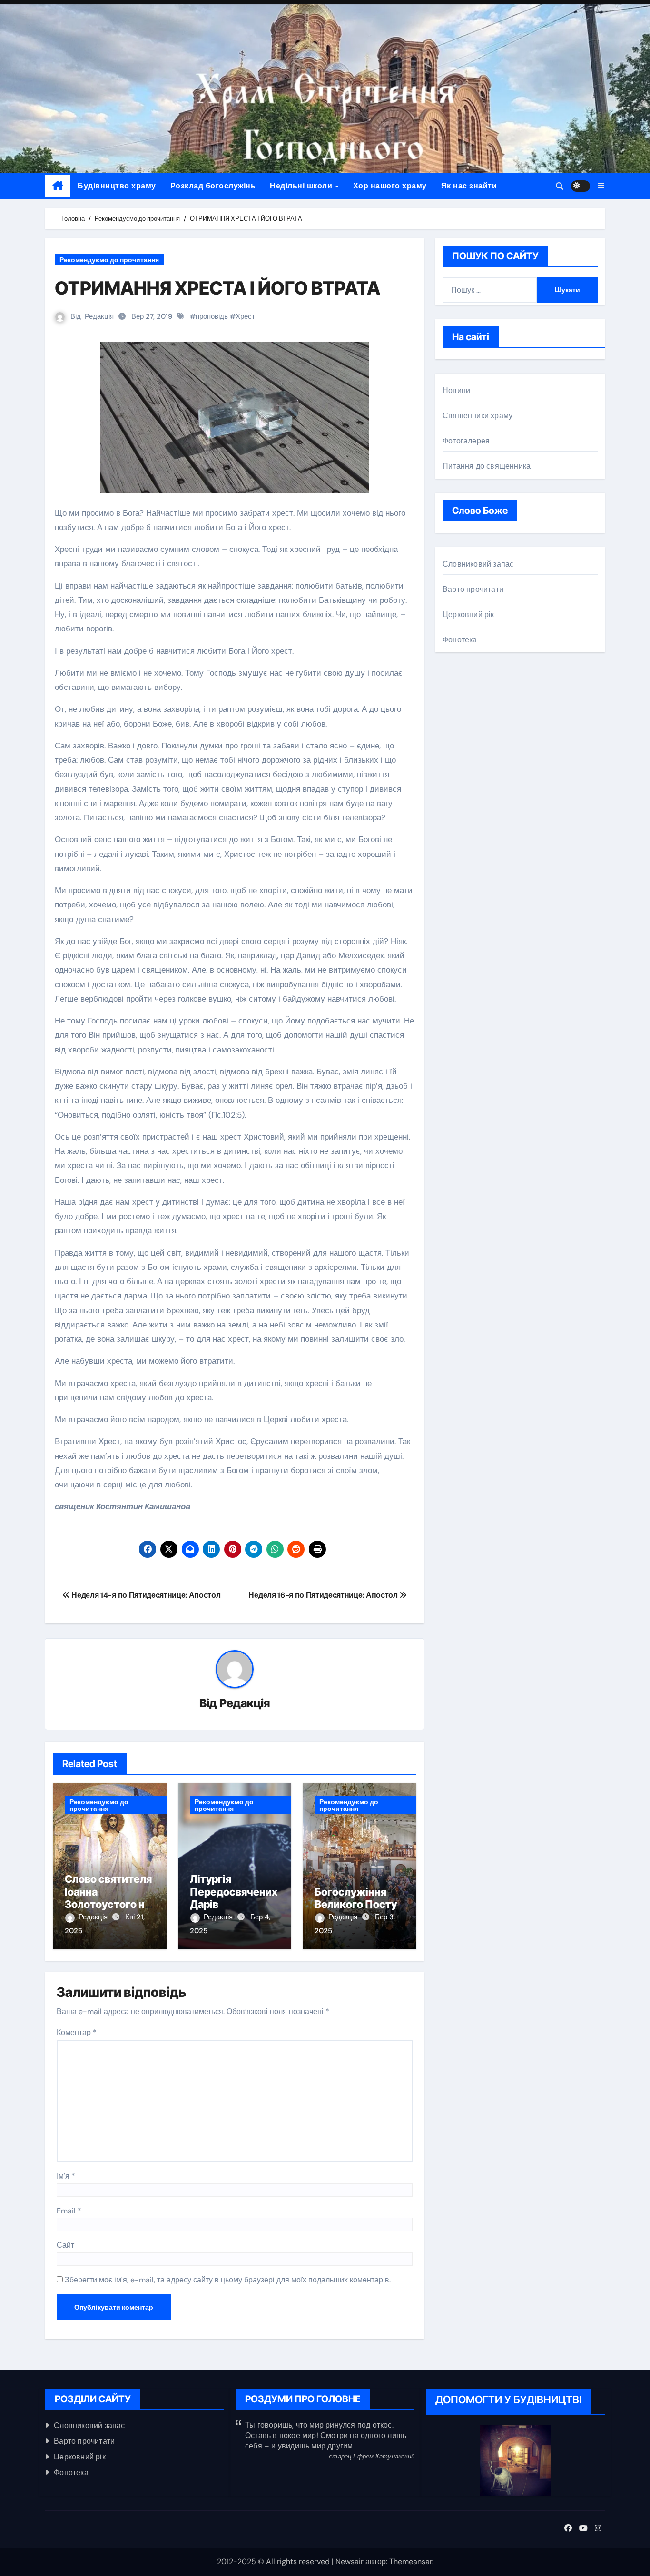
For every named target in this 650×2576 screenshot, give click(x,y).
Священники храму (478, 416)
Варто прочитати (473, 589)
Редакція (99, 316)
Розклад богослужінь (213, 186)
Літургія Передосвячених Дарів (234, 1892)
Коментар (77, 2032)
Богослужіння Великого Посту (356, 1898)
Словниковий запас (478, 564)
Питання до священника (487, 466)
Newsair (350, 2561)
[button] (601, 186)
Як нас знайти (469, 186)
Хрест (245, 316)
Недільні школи (302, 186)
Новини (456, 390)
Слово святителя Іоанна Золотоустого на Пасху (108, 1898)
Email (69, 2211)
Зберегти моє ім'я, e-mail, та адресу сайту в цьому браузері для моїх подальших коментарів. (228, 2280)
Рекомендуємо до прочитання (109, 260)
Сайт (65, 2245)
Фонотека (460, 640)
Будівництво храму (117, 186)
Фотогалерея (466, 441)
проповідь (212, 316)
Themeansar (411, 2561)
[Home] (58, 186)
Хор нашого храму (390, 186)
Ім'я (66, 2176)
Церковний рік (468, 615)
